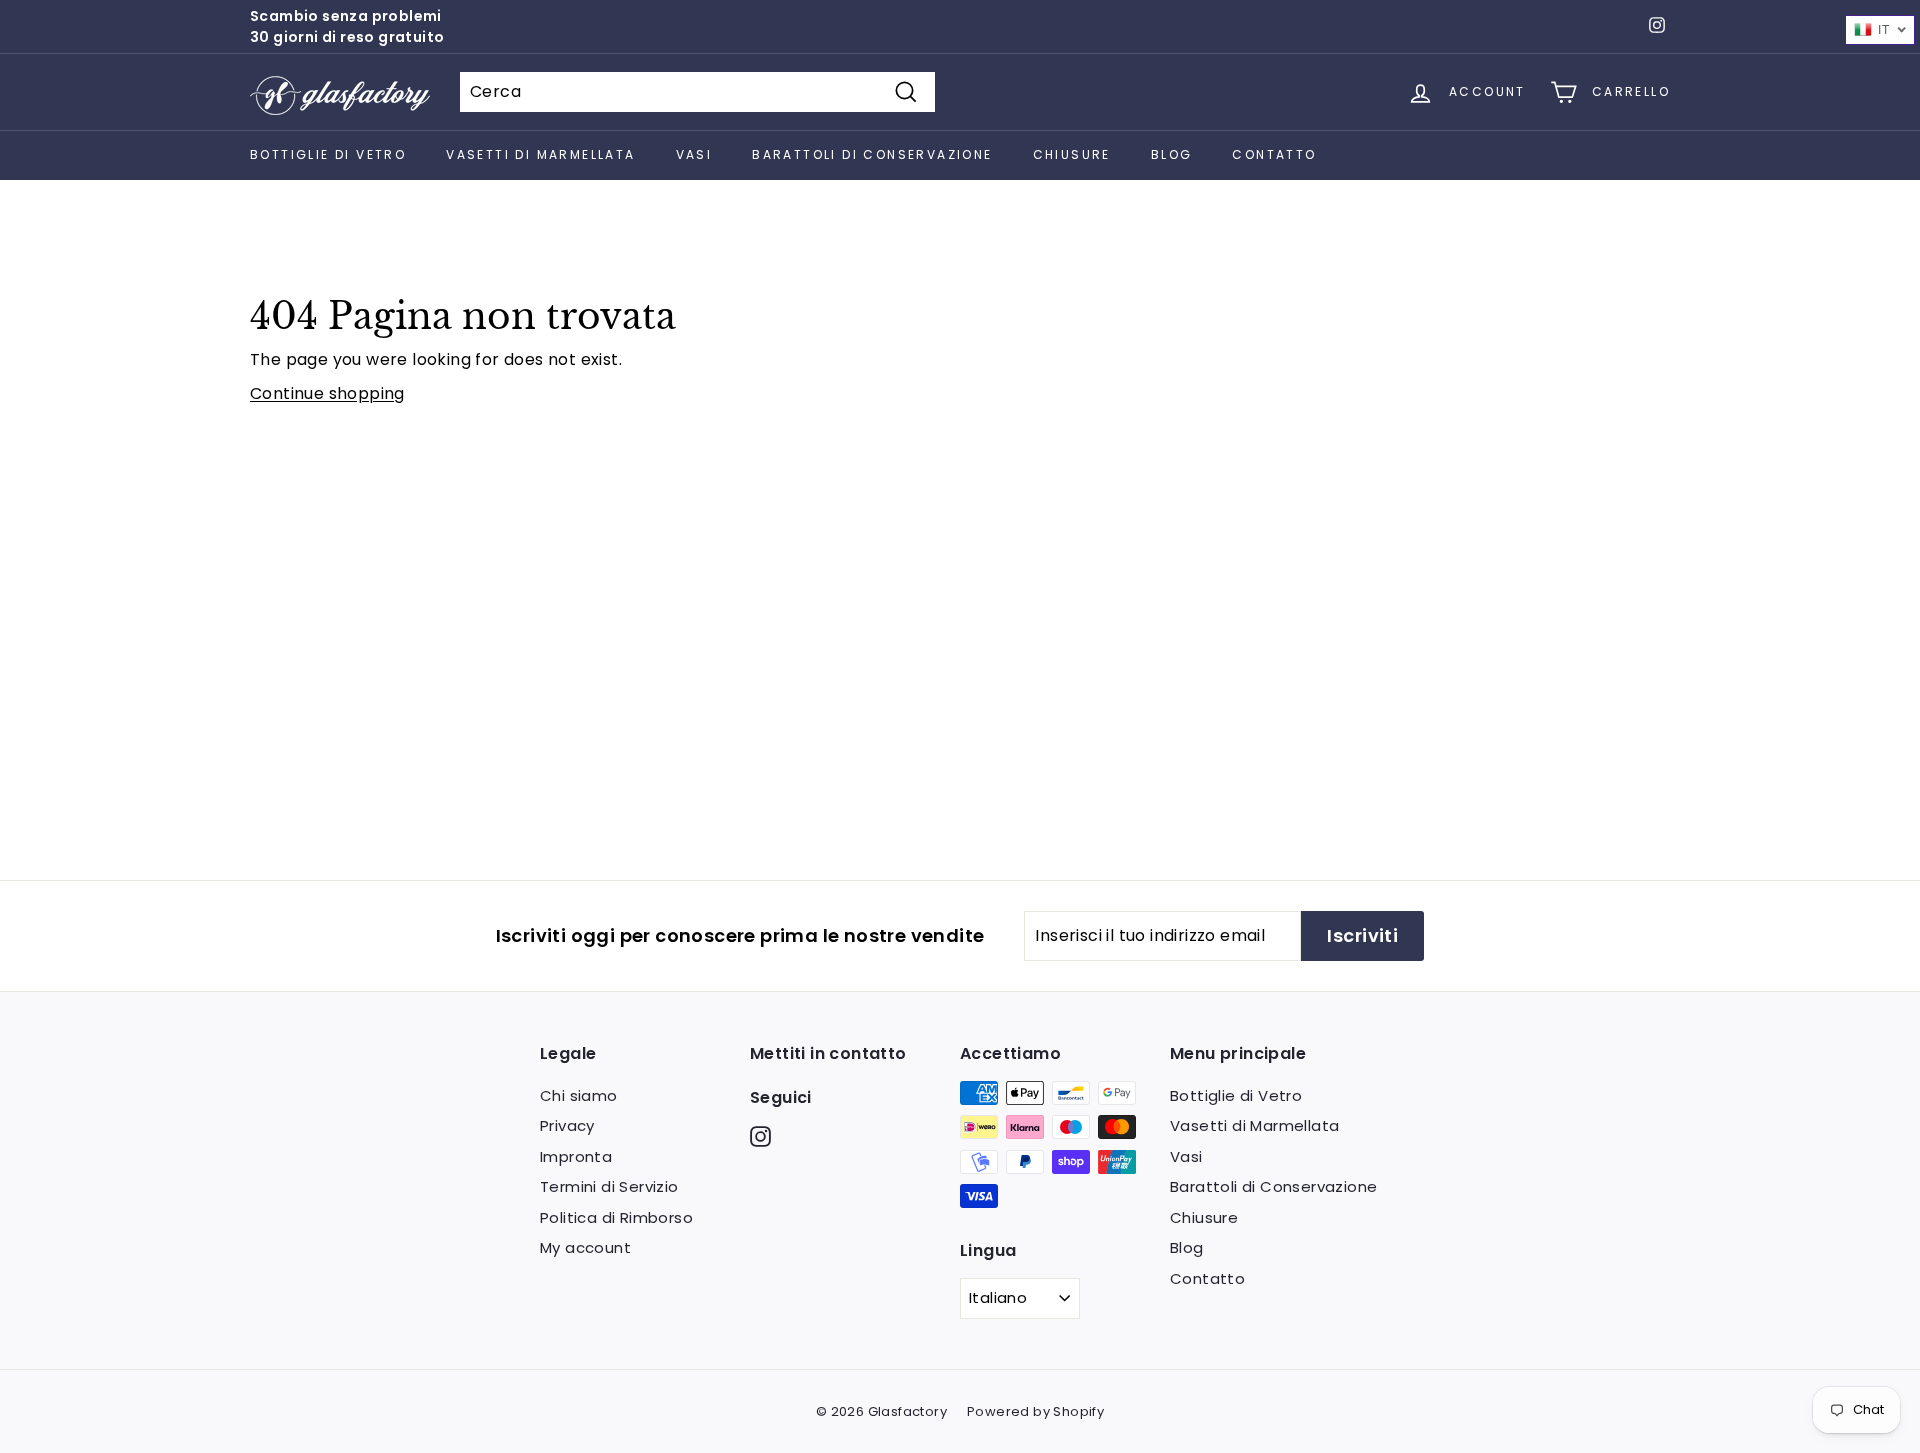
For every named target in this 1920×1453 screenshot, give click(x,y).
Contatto (1274, 154)
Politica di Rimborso (616, 1217)
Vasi (694, 154)
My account (585, 1247)
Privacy (567, 1125)
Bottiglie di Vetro (328, 154)
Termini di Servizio (609, 1186)
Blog (1172, 154)
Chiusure (1072, 154)
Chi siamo (579, 1095)
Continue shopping (327, 393)
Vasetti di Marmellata (540, 154)
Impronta (576, 1156)
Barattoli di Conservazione (872, 154)
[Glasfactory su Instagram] (760, 1136)
